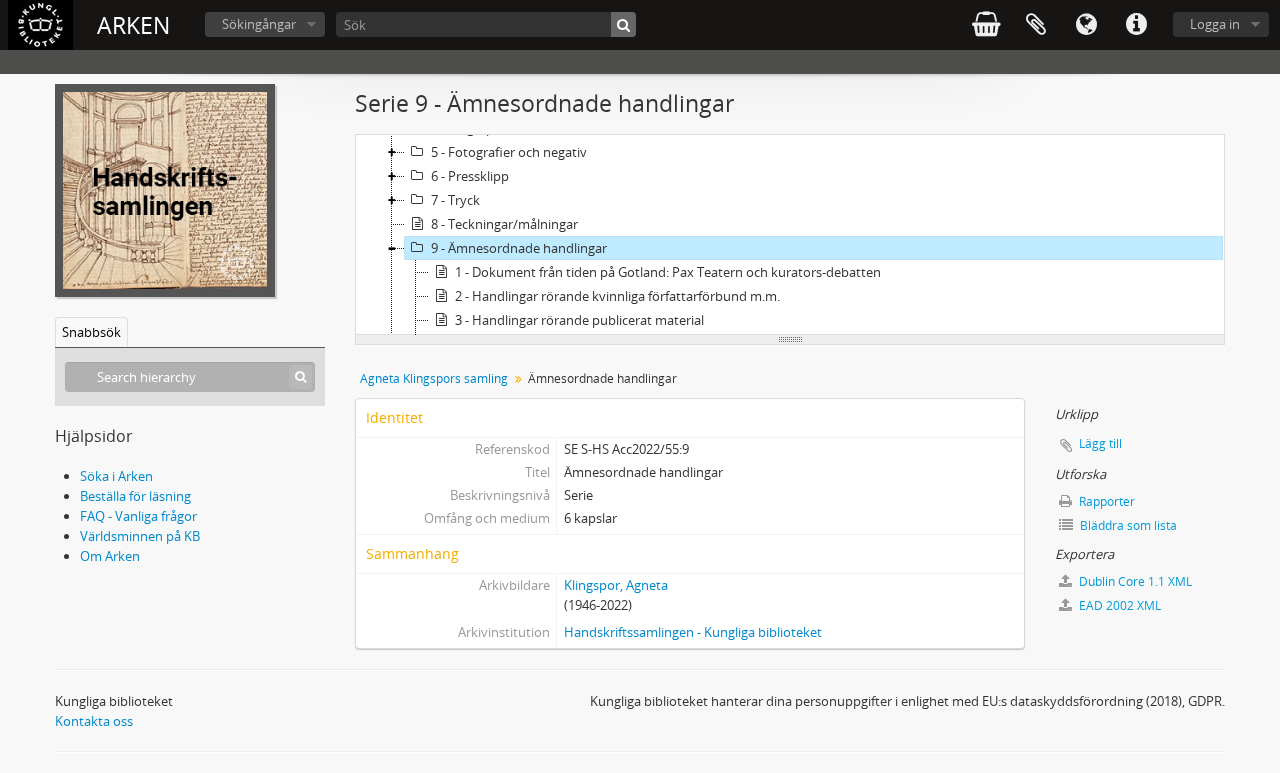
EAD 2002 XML (1118, 605)
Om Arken (110, 556)
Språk (1086, 25)
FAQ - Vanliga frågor (138, 516)
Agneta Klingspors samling (434, 378)
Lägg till (1100, 443)
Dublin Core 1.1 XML (1134, 581)
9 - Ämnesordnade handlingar (519, 248)
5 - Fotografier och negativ (509, 152)
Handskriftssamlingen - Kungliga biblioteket (693, 632)
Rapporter (1105, 501)
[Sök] (623, 24)
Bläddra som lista (1127, 525)
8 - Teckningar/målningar (504, 224)
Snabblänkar (1136, 25)
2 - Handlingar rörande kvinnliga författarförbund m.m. (617, 296)
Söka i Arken (116, 476)
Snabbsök (91, 332)
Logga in (1215, 24)
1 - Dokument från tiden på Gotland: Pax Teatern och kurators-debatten (668, 272)
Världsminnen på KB (140, 536)
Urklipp (1036, 25)
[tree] (790, 235)
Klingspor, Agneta (616, 585)
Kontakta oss (94, 721)
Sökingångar (259, 24)
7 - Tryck (455, 200)
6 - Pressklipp (470, 176)
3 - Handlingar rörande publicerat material (579, 320)
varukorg (986, 25)
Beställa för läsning (135, 496)
